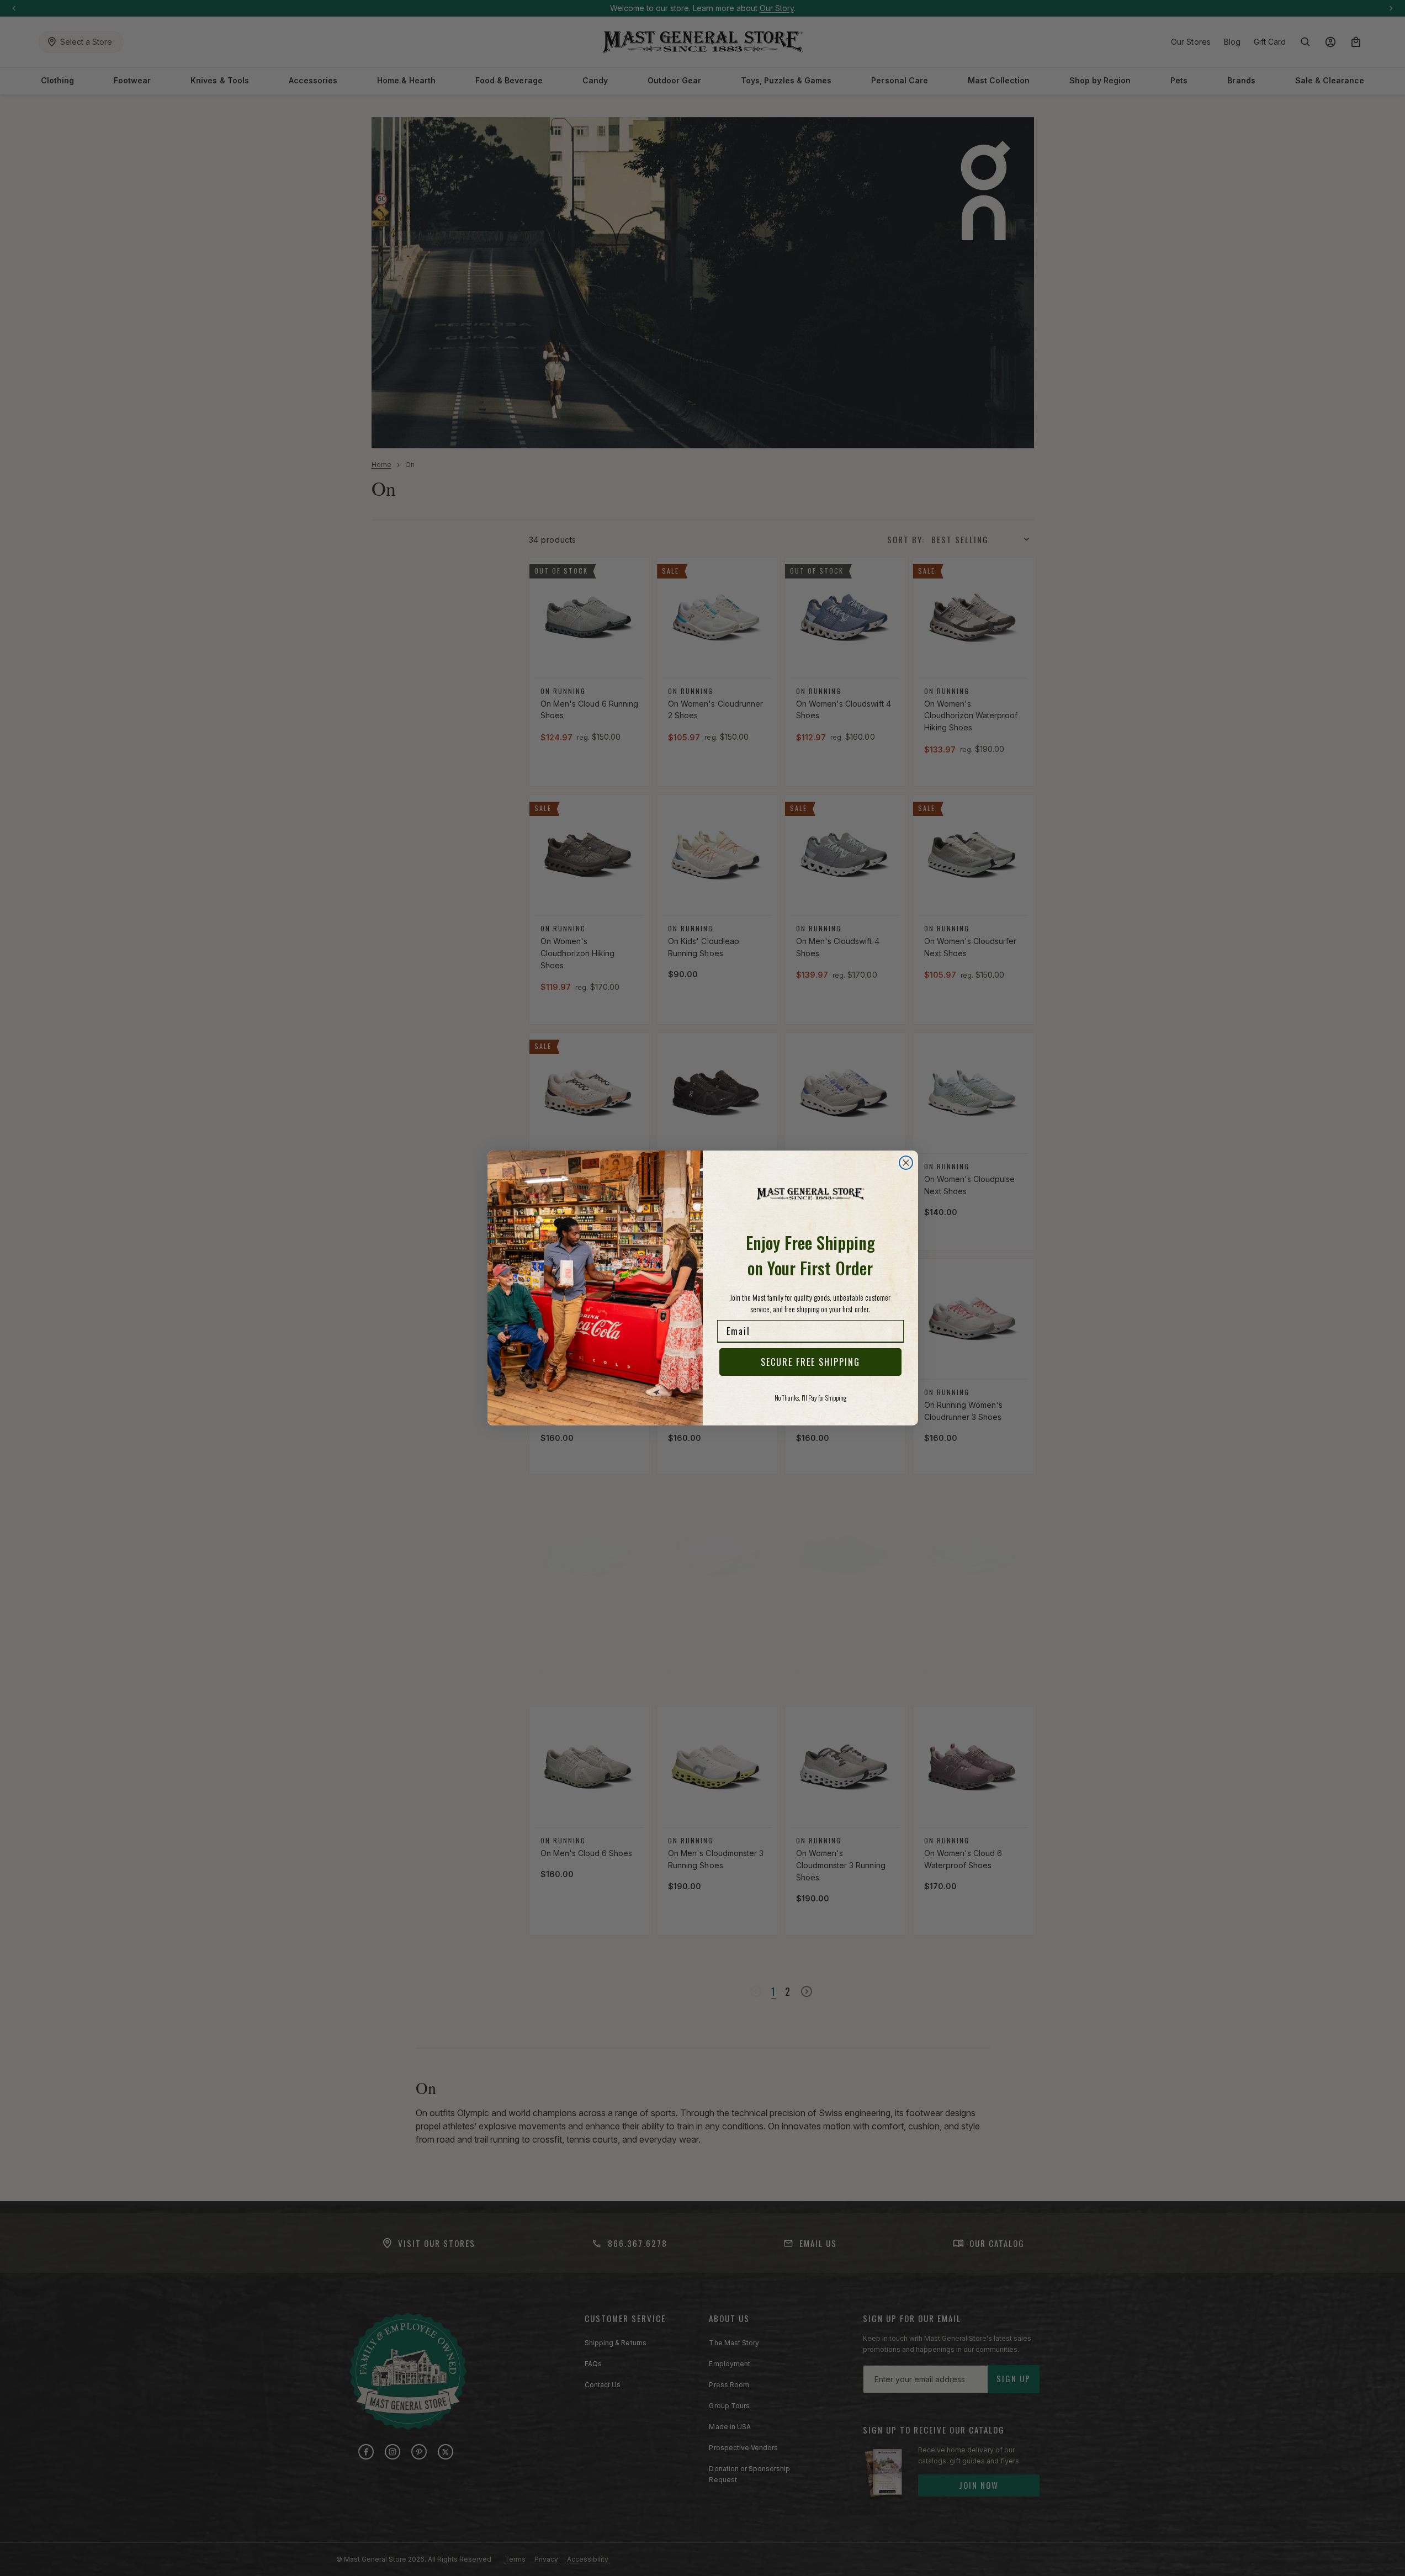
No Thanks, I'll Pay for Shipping (810, 1398)
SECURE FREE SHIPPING (810, 1362)
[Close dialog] (906, 1163)
